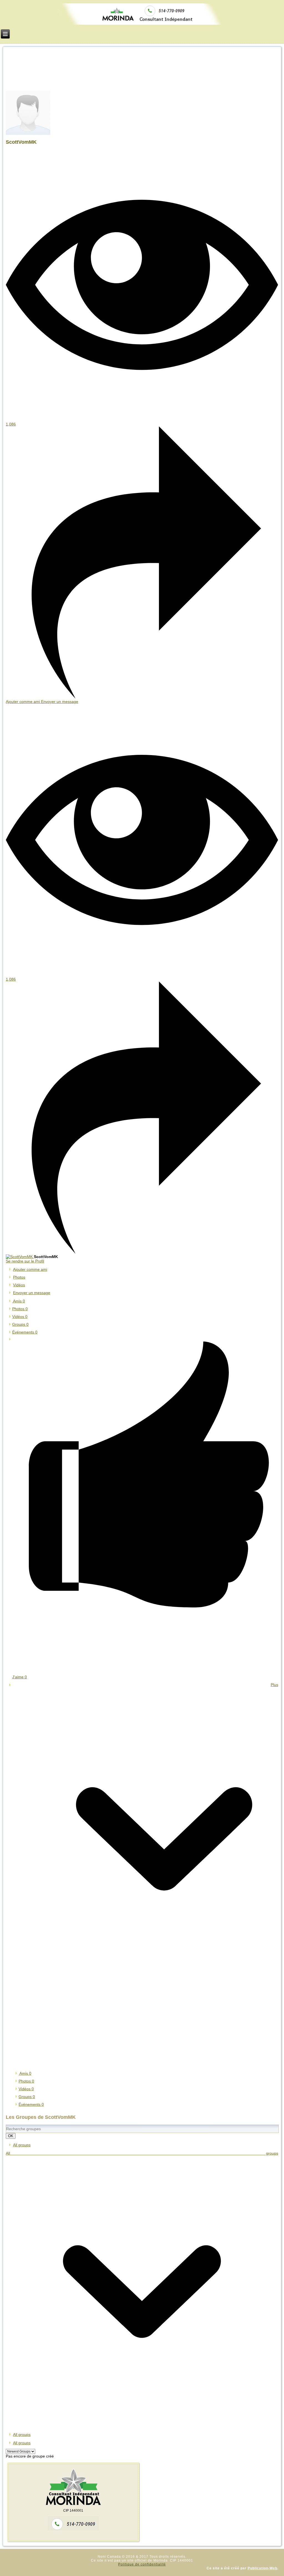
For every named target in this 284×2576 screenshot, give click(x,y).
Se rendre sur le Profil (25, 1261)
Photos (20, 1309)
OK (11, 2136)
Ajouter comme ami (23, 702)
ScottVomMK (21, 142)
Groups (20, 1324)
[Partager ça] (142, 697)
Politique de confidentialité (142, 2564)
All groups (22, 2145)
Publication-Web (263, 2568)
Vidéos (20, 1317)
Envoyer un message (60, 702)
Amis (19, 1301)
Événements (25, 1332)
